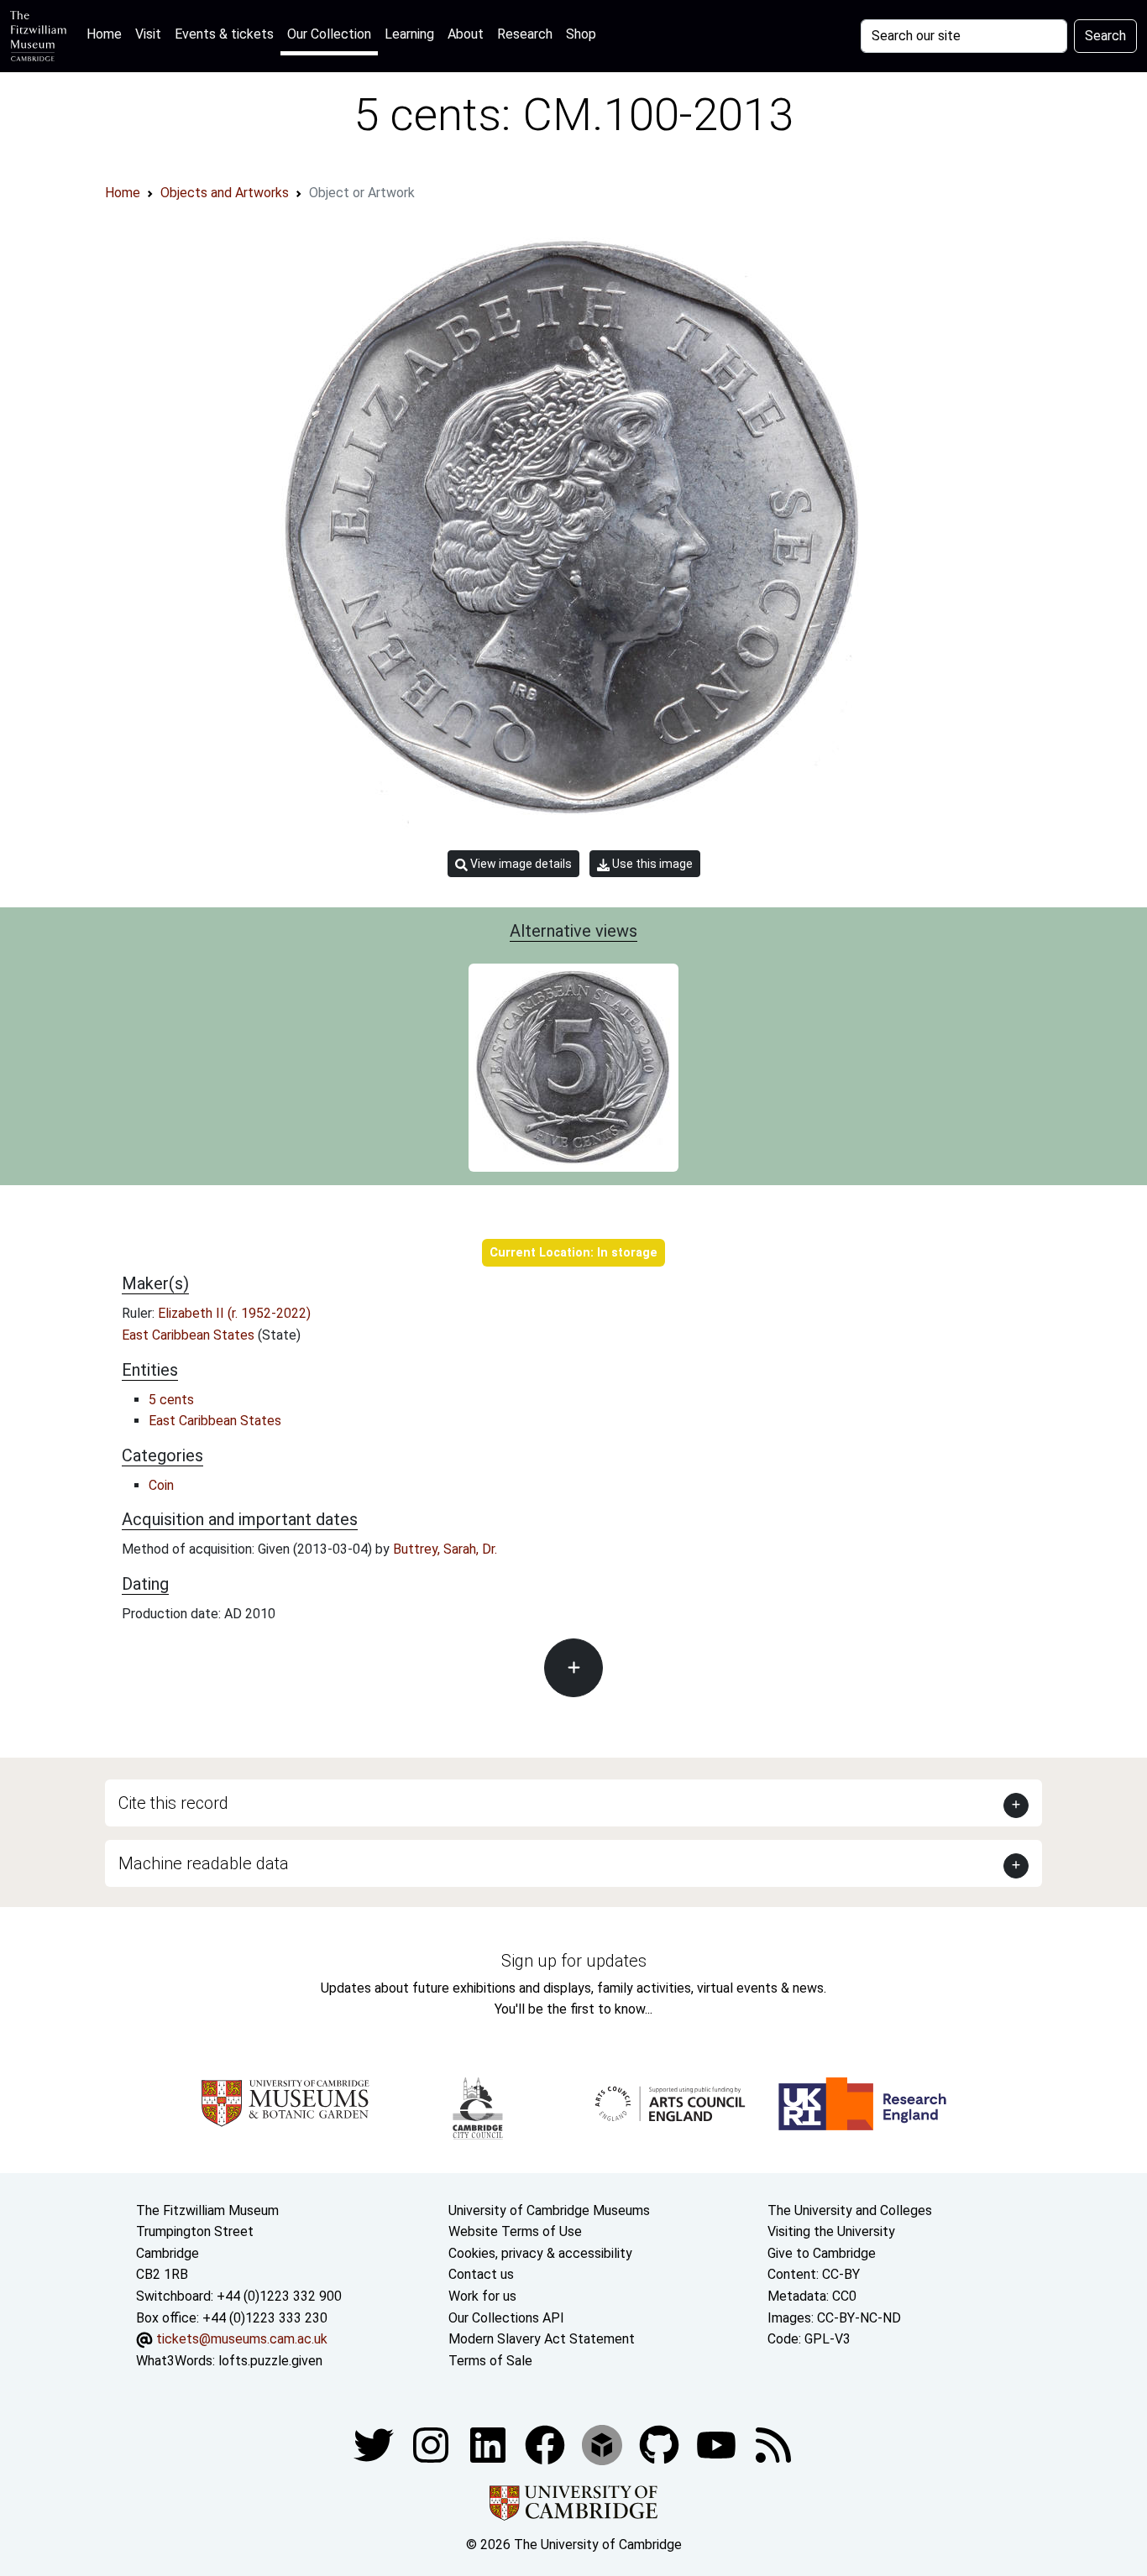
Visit (148, 34)
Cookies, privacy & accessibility (540, 2253)
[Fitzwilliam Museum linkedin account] (547, 2445)
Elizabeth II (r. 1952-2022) (234, 1313)
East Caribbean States (190, 1335)
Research (525, 34)
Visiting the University (831, 2231)
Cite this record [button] (173, 1803)
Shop (581, 34)
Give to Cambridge (822, 2253)
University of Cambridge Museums (549, 2210)
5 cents (171, 1400)
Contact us (481, 2274)
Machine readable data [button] (204, 1863)
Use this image (651, 864)
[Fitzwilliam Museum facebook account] (490, 2445)
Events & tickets (224, 34)
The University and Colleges (850, 2210)
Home (107, 34)
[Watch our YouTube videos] (718, 2445)
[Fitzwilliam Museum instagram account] (432, 2445)
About (466, 34)
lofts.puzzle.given (270, 2361)
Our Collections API (506, 2318)
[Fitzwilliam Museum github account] (661, 2445)
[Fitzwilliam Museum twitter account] (375, 2445)
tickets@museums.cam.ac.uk (242, 2339)
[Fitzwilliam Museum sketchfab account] (604, 2445)
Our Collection (329, 34)
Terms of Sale (490, 2361)
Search (1105, 36)
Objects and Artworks (225, 193)
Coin (161, 1485)
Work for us (482, 2296)
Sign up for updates (574, 1961)
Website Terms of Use (515, 2231)
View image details (520, 864)
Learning (409, 34)
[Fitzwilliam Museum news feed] (773, 2445)
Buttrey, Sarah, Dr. (445, 1549)
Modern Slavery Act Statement (542, 2339)
